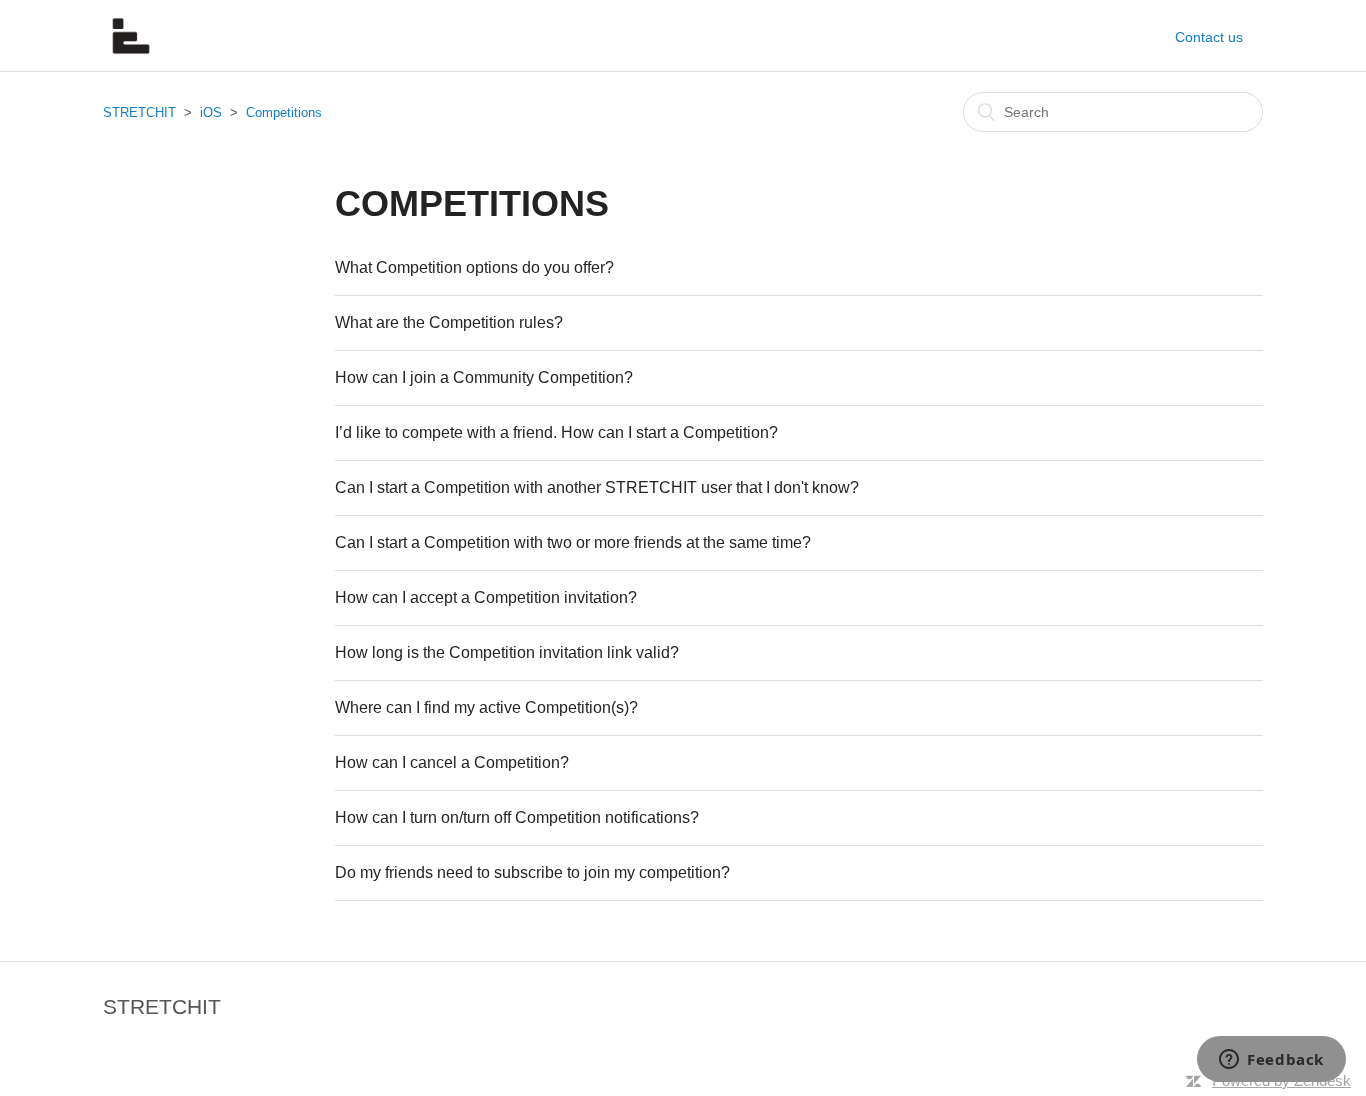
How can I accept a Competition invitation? (486, 597)
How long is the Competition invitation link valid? (507, 652)
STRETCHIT (139, 112)
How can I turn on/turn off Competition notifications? (517, 817)
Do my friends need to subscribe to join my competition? (532, 872)
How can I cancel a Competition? (452, 762)
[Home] (131, 57)
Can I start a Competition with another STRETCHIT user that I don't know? (597, 487)
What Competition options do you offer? (474, 267)
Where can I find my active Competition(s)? (486, 707)
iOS (211, 112)
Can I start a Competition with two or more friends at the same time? (573, 542)
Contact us (1209, 37)
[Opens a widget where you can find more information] (1271, 1061)
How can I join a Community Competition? (484, 377)
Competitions (284, 112)
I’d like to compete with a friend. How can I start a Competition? (556, 432)
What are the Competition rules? (449, 322)
